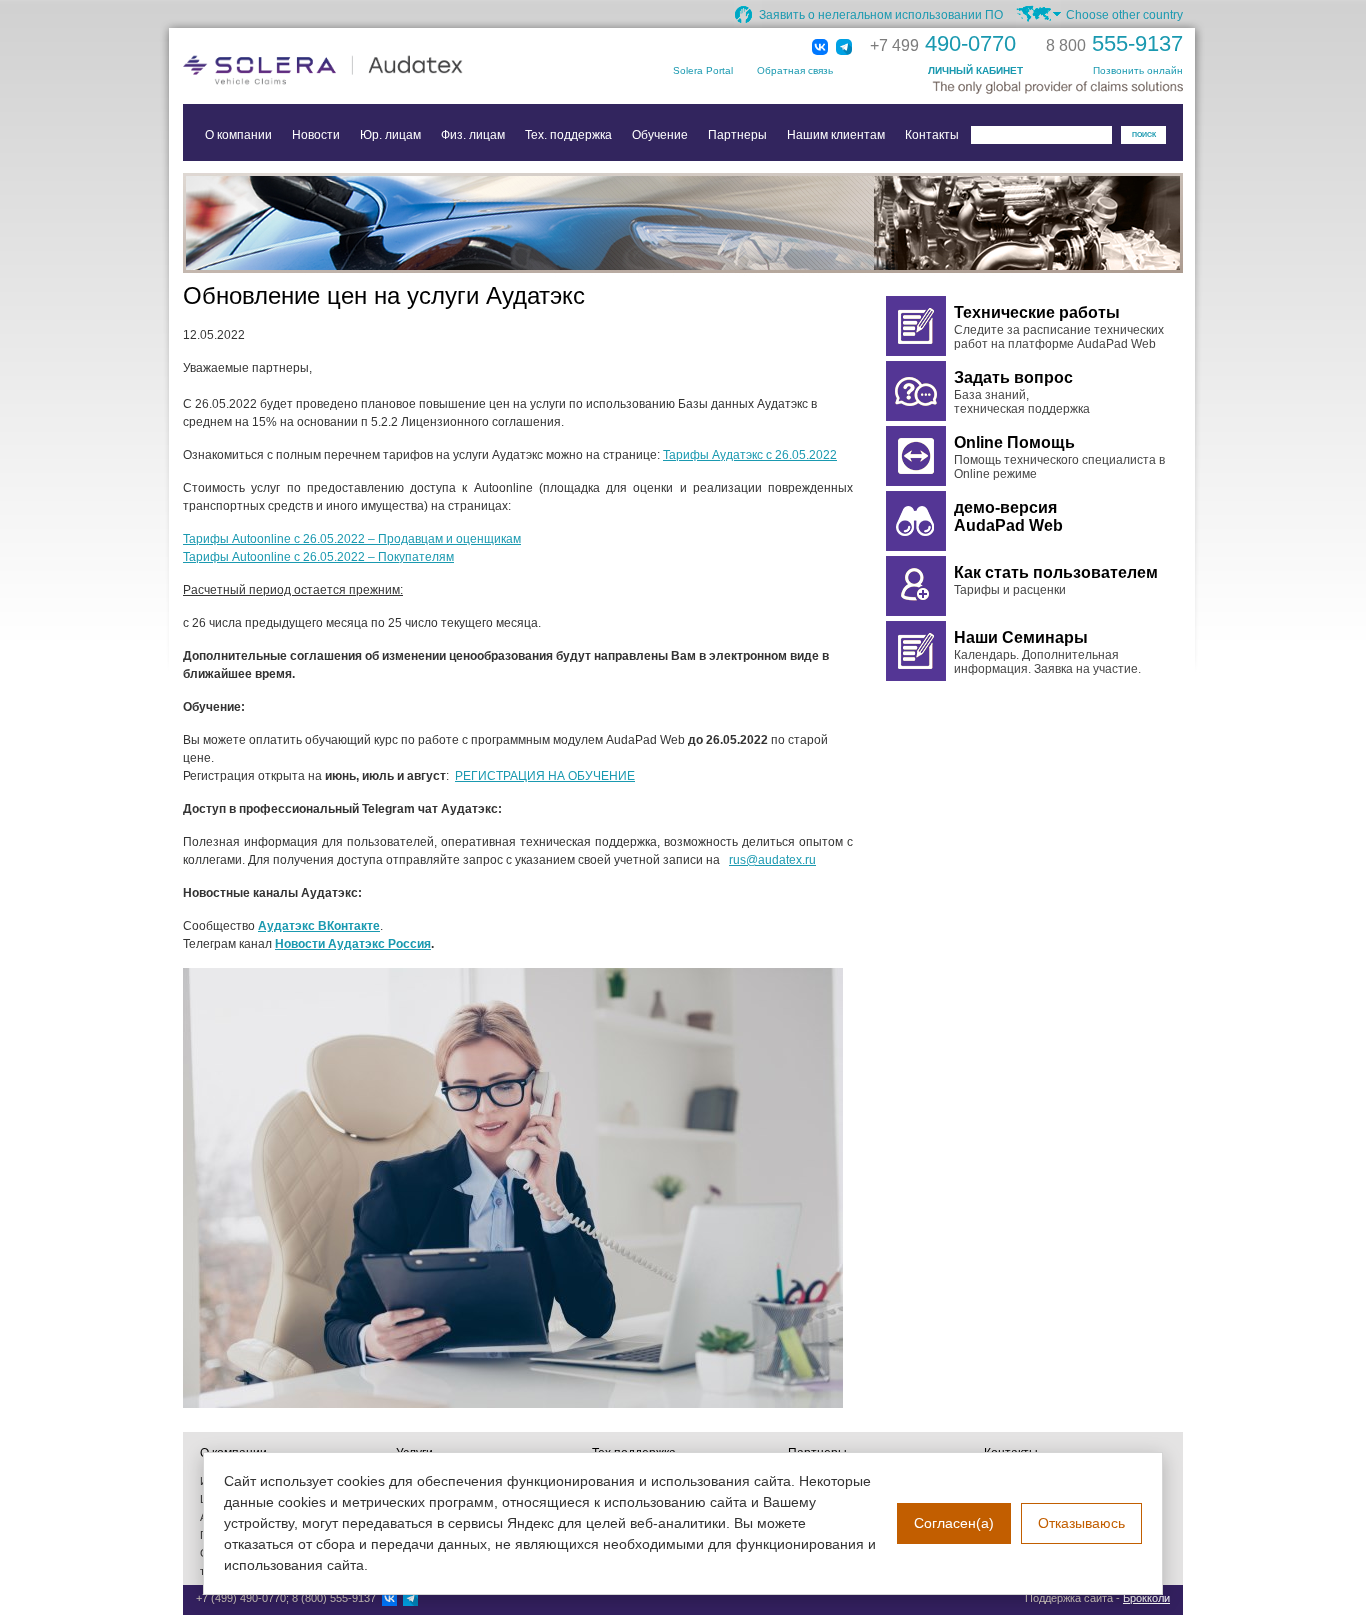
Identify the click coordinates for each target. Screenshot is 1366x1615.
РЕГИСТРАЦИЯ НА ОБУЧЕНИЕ (545, 776)
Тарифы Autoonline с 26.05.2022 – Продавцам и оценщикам (352, 539)
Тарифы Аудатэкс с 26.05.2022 (750, 455)
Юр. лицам (390, 135)
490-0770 (943, 43)
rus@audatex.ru (772, 860)
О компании (238, 135)
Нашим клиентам (836, 135)
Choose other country (1124, 15)
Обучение (660, 135)
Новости (316, 135)
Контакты (932, 135)
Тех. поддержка (568, 135)
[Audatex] (383, 70)
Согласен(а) (954, 1523)
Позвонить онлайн (1138, 70)
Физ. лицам (473, 135)
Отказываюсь (1081, 1523)
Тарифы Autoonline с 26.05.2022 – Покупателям (318, 557)
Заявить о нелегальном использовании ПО (881, 15)
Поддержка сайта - (1097, 1598)
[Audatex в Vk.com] (820, 48)
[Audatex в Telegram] (844, 48)
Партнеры (737, 135)
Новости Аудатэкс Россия (353, 944)
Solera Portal (703, 70)
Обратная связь (795, 70)
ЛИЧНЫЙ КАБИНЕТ (975, 70)
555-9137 (1114, 43)
